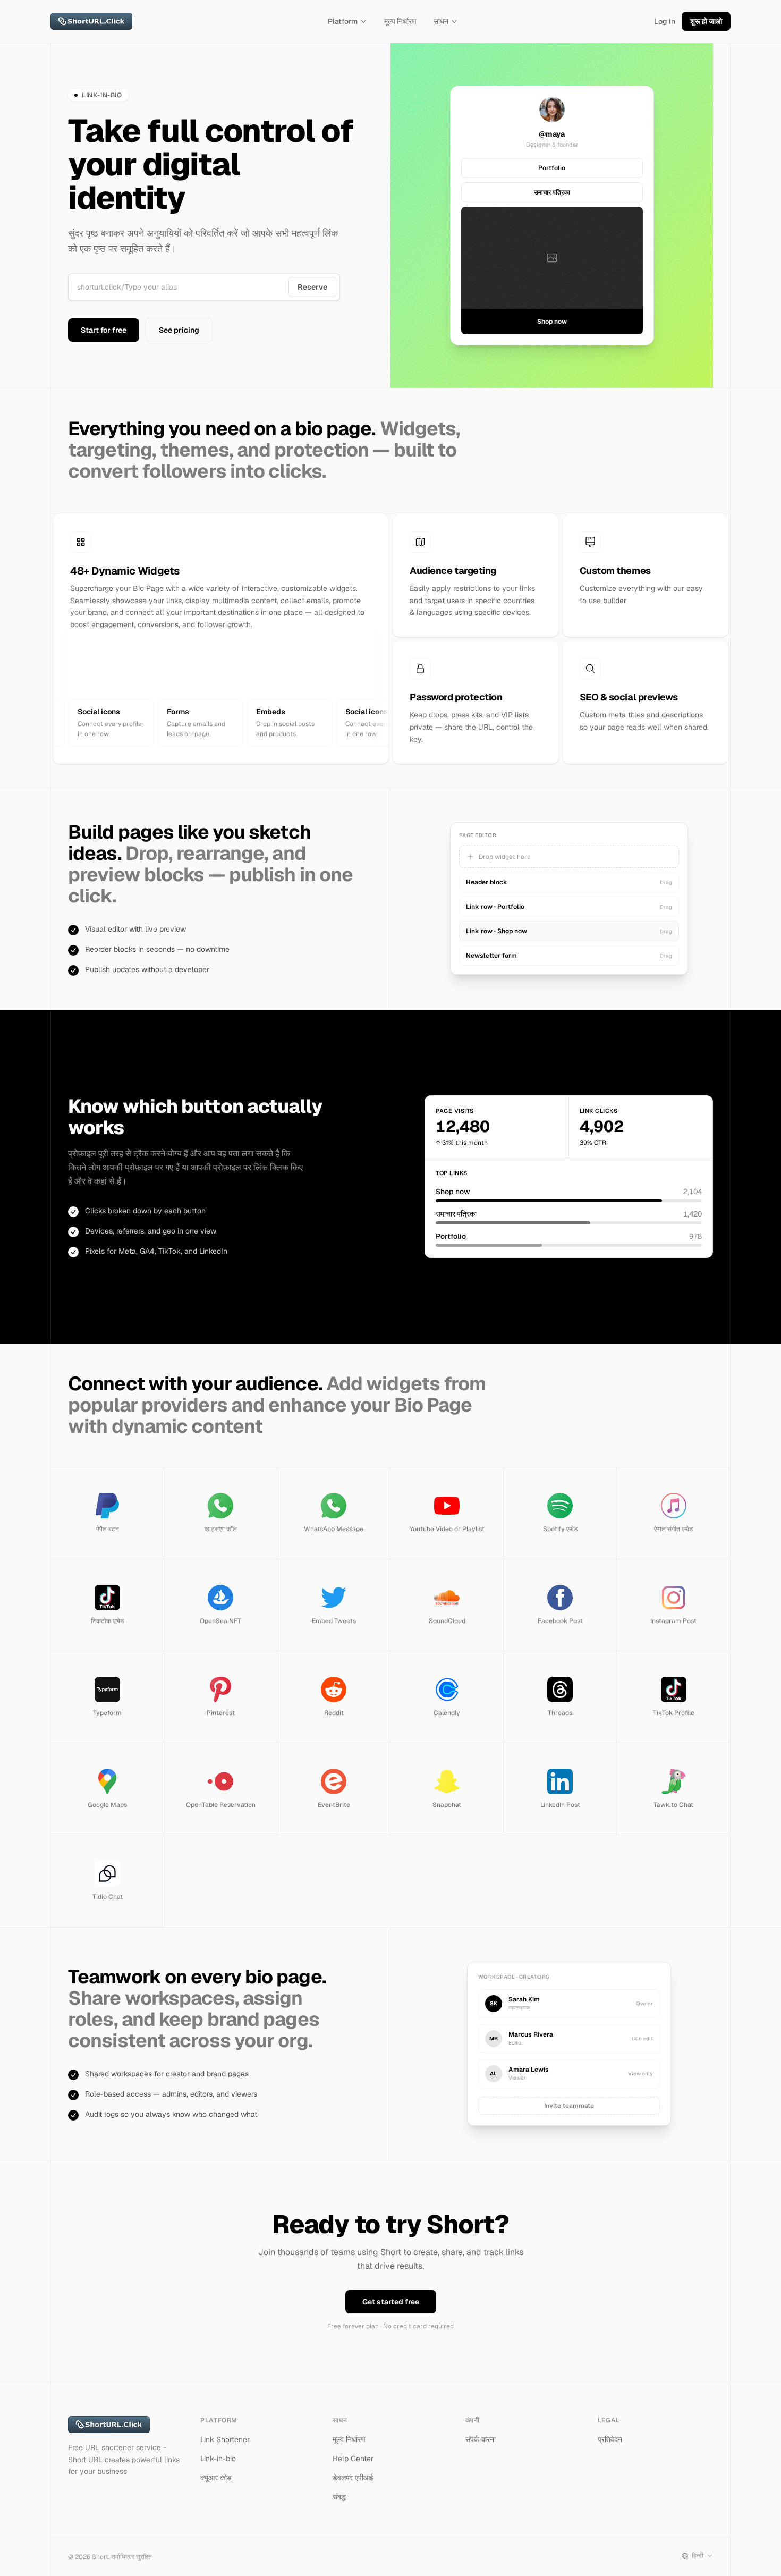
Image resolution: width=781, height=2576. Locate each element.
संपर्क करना (481, 2439)
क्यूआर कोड (216, 2478)
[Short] (91, 21)
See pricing (179, 330)
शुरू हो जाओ (706, 21)
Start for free (104, 330)
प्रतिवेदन (610, 2439)
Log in (665, 21)
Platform (343, 21)
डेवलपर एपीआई (353, 2478)
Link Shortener (225, 2439)
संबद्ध (339, 2497)
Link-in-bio (218, 2459)
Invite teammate (569, 2106)
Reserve (312, 287)
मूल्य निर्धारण (400, 21)
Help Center (353, 2459)
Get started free (391, 2302)
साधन (441, 21)
